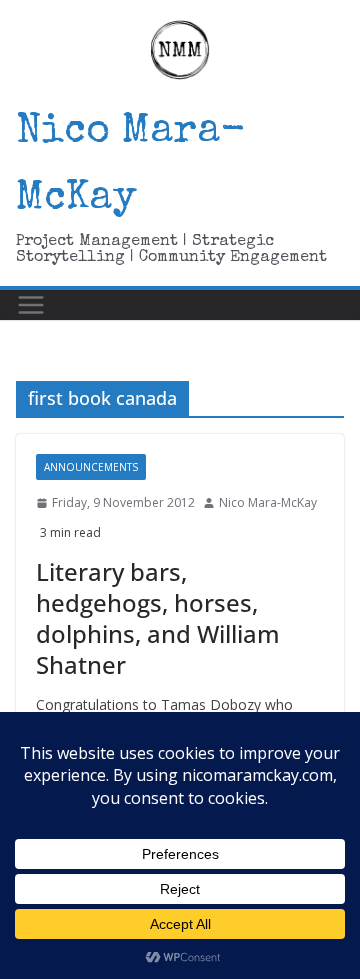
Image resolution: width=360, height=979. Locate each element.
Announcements (91, 467)
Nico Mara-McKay (268, 502)
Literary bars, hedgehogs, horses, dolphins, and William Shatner (158, 618)
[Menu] (31, 305)
